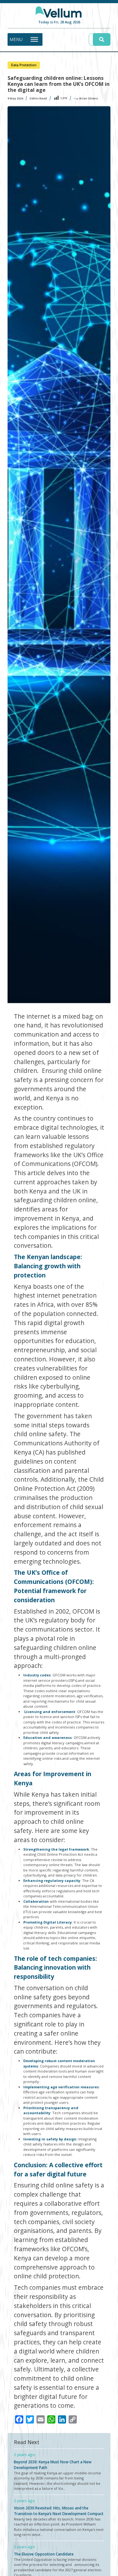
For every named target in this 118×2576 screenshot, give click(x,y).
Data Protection (24, 65)
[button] (16, 39)
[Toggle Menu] (34, 39)
